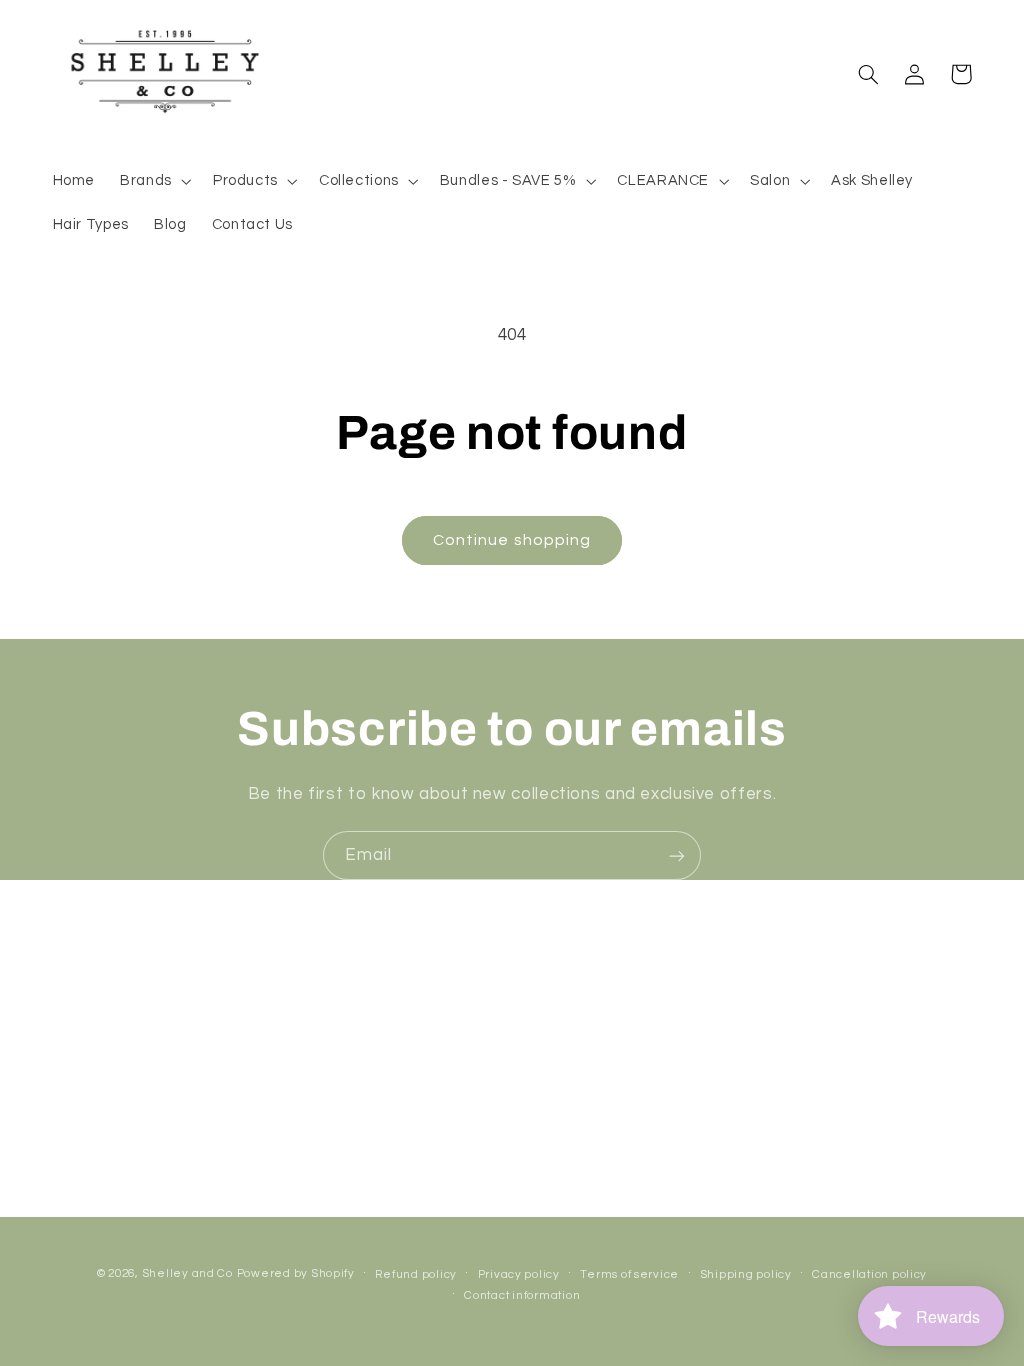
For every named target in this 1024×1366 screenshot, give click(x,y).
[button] (154, 181)
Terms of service (629, 1274)
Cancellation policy (869, 1274)
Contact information (522, 1295)
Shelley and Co (187, 1273)
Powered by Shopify (296, 1273)
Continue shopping (512, 540)
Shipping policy (746, 1274)
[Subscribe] (677, 855)
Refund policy (416, 1274)
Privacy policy (519, 1274)
